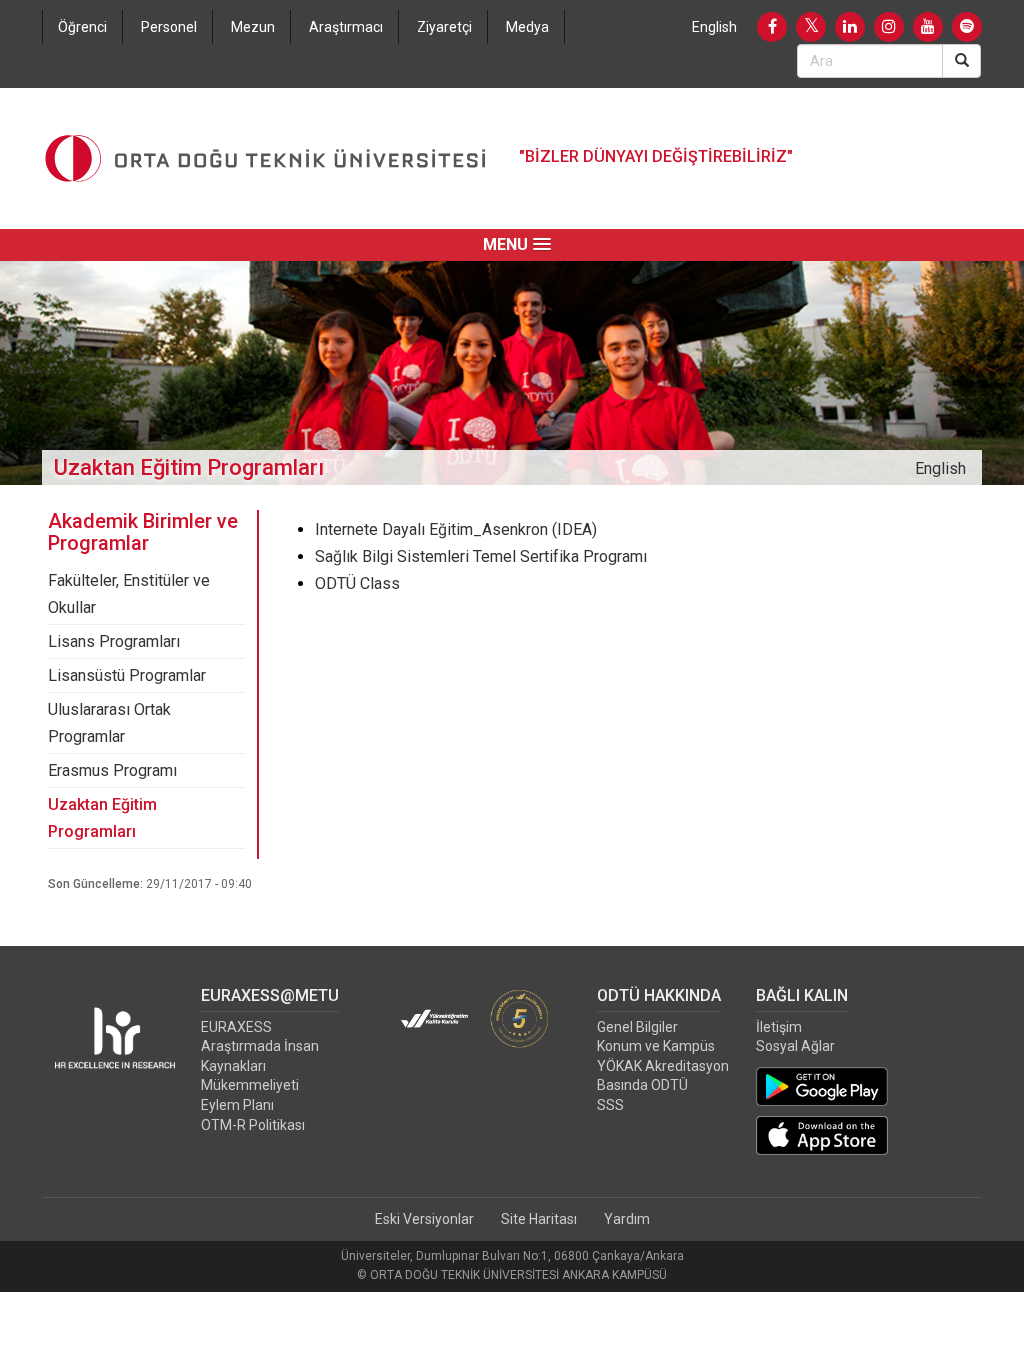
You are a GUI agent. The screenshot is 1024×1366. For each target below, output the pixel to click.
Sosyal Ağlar (795, 1046)
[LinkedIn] (850, 27)
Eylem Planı (237, 1105)
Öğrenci (82, 27)
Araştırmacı (346, 27)
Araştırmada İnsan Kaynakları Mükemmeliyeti (260, 1065)
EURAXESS (236, 1027)
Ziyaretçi (444, 27)
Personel (169, 27)
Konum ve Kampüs (656, 1046)
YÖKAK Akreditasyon (663, 1066)
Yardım (627, 1219)
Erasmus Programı (112, 770)
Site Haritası (539, 1219)
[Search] (961, 61)
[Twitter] (811, 27)
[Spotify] (967, 27)
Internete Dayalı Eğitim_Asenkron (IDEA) (456, 529)
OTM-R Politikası (253, 1125)
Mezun (253, 27)
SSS (610, 1105)
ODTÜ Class (357, 583)
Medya (527, 27)
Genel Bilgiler (637, 1027)
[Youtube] (928, 27)
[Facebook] (772, 27)
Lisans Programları (114, 641)
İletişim (779, 1027)
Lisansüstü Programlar (127, 675)
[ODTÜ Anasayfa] (265, 158)
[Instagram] (889, 27)
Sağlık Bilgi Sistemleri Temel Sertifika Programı (481, 556)
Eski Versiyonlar (424, 1219)
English (714, 27)
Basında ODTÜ (642, 1085)
